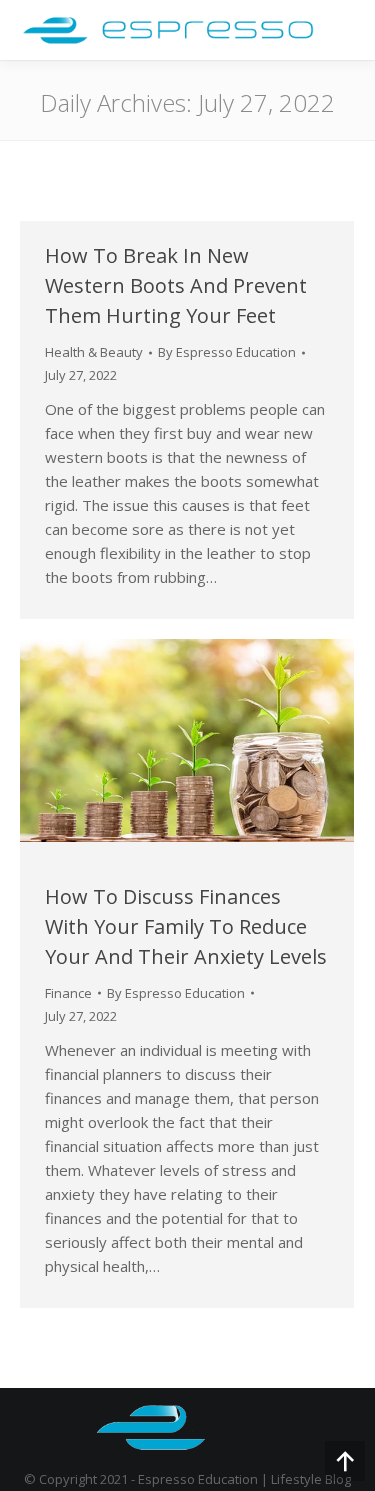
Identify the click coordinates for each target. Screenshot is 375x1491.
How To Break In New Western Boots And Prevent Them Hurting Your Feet (176, 285)
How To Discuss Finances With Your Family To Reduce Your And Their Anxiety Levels (186, 926)
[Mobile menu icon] (341, 30)
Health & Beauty (94, 352)
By (227, 352)
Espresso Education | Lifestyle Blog (244, 1479)
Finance (68, 993)
